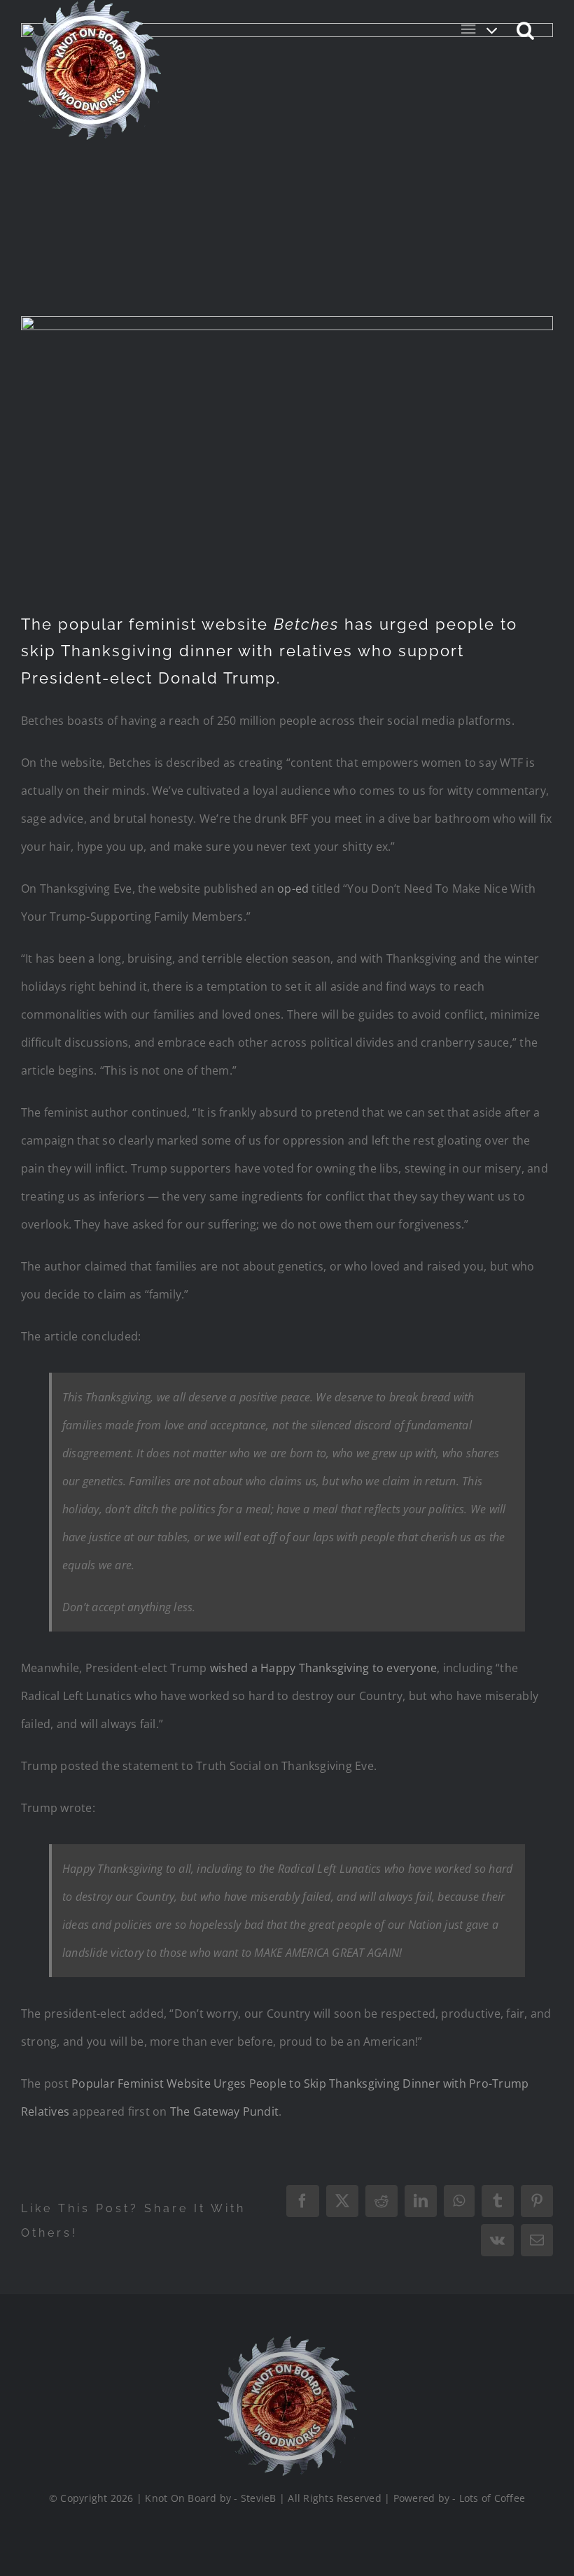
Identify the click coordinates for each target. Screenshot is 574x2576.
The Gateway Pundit (224, 2111)
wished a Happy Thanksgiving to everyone (323, 1668)
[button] (526, 29)
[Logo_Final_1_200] (287, 2342)
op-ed (293, 889)
